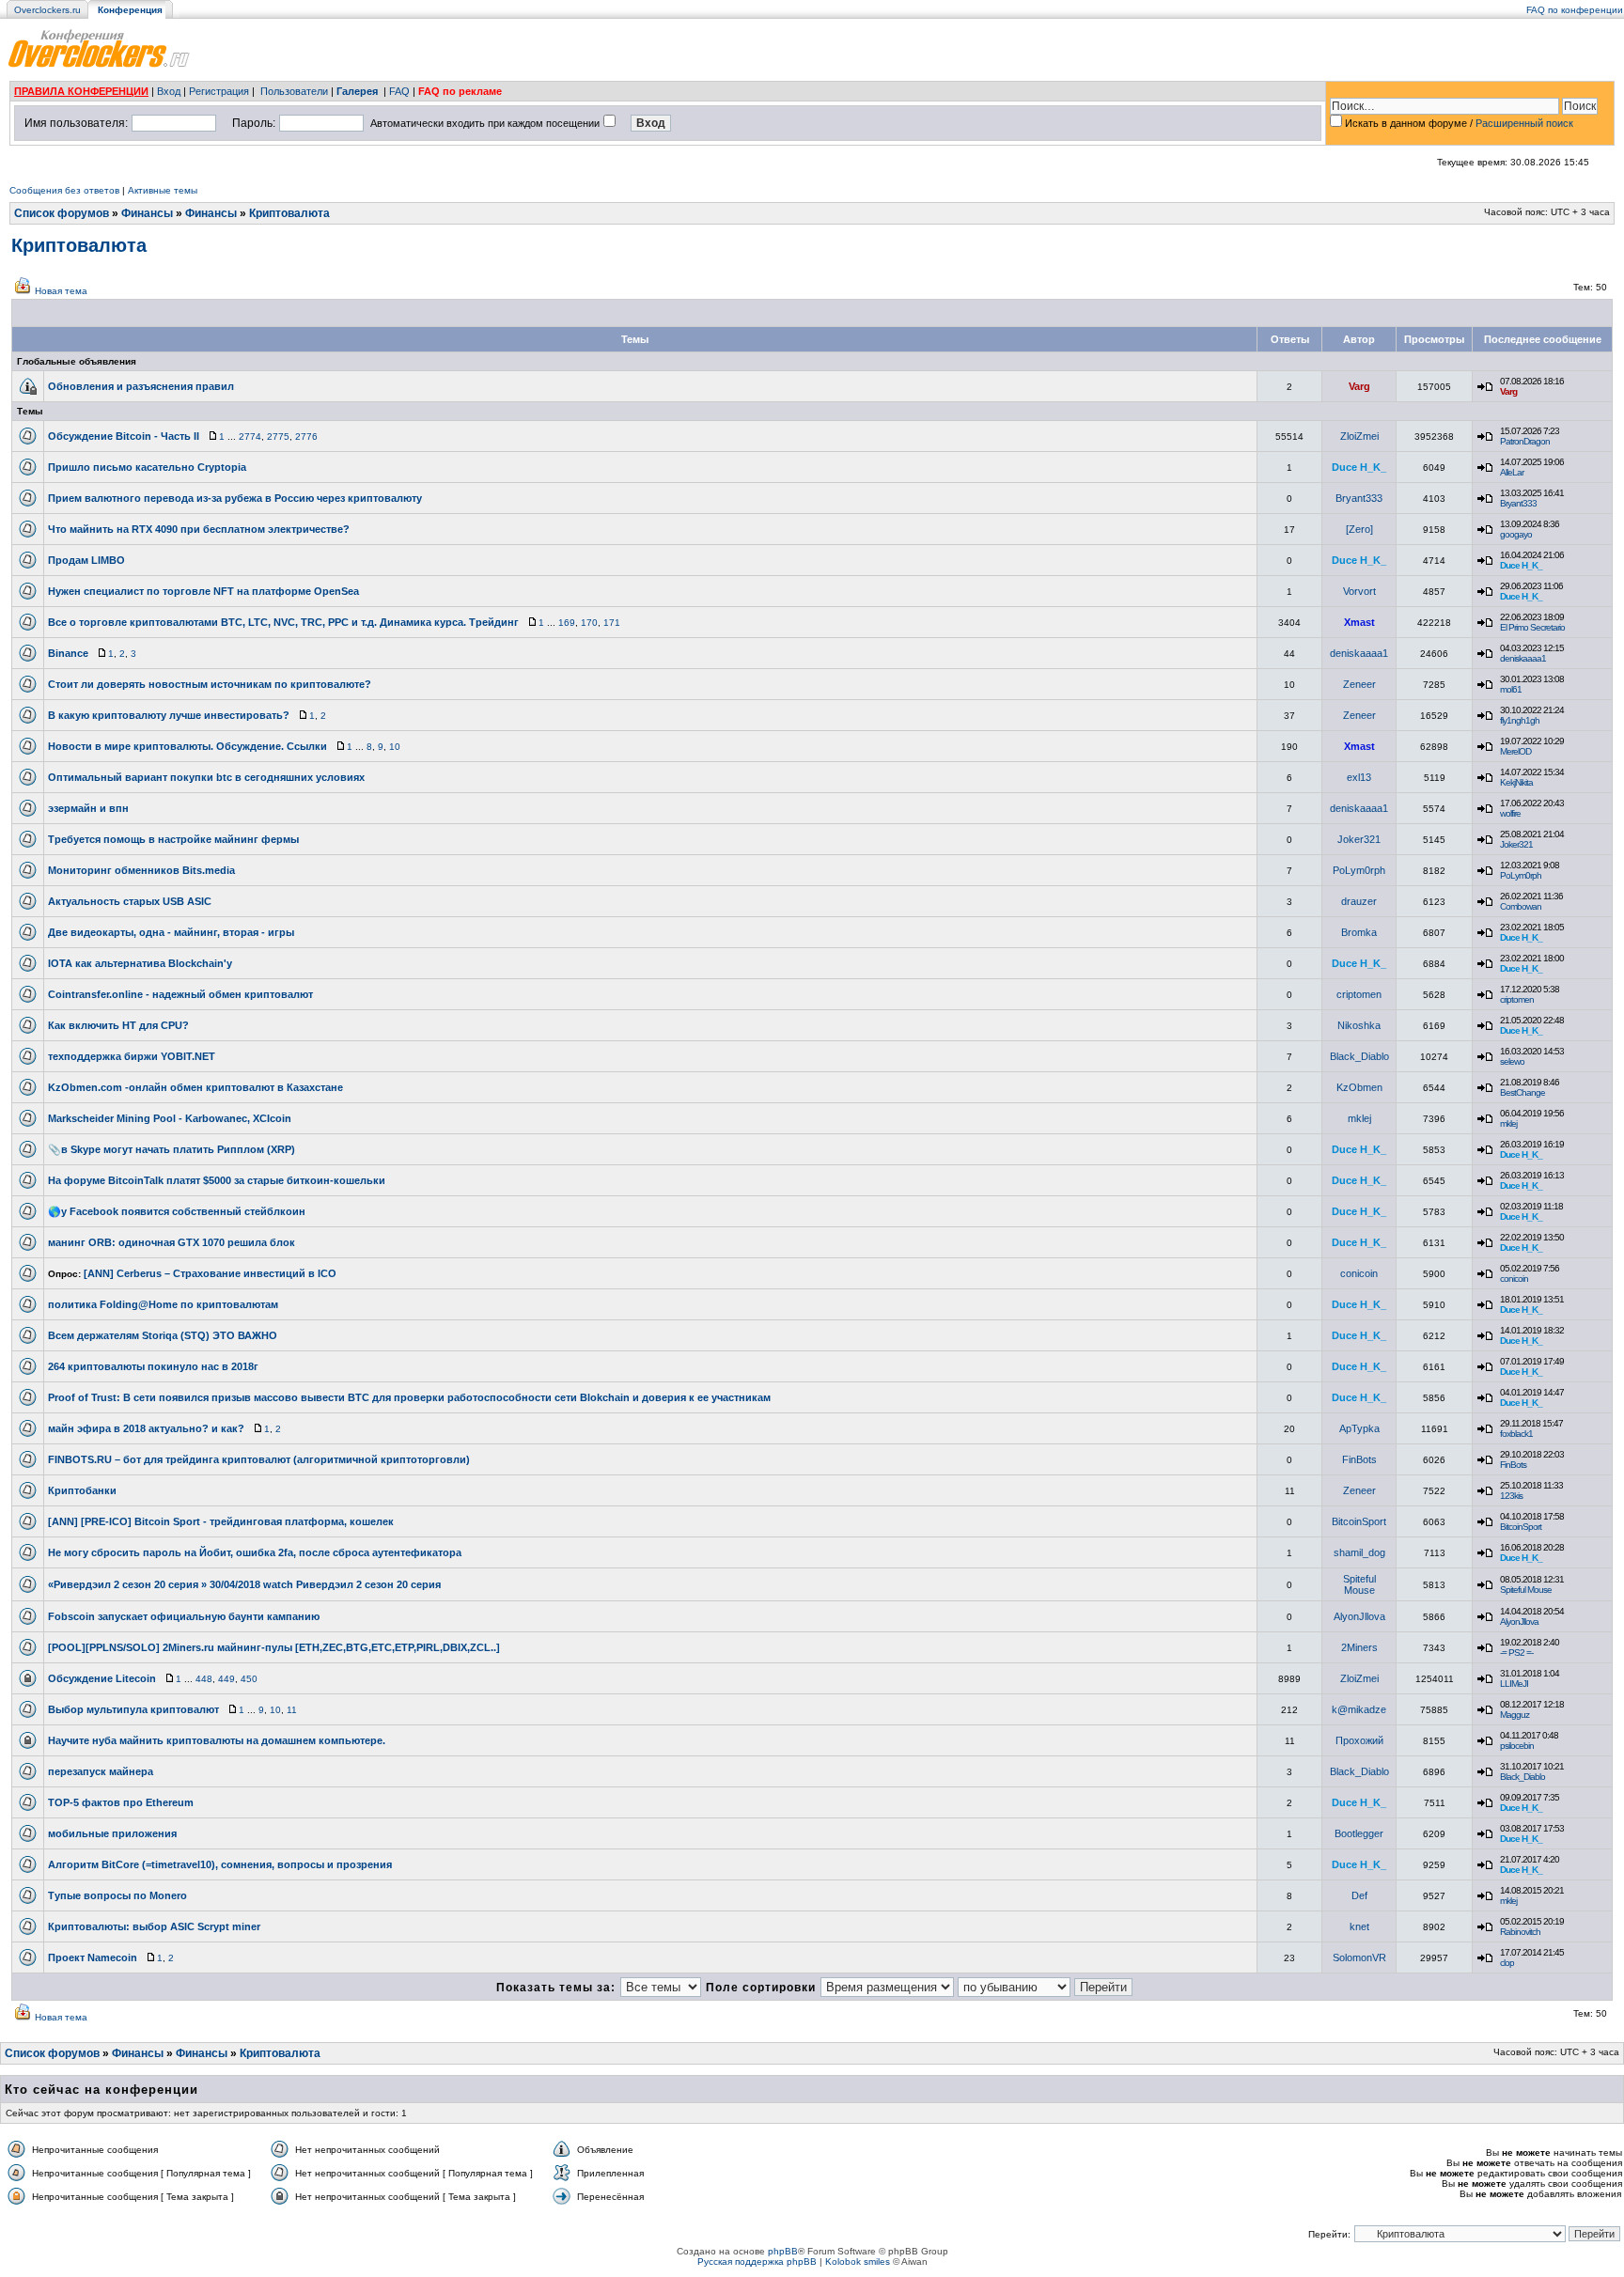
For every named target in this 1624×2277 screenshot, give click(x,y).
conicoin (1359, 1273)
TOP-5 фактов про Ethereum (121, 1802)
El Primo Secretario (1532, 627)
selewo (1512, 1061)
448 (204, 1679)
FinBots (1359, 1459)
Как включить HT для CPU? (118, 1025)
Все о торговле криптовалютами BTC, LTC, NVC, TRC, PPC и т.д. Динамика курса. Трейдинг (283, 622)
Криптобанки (82, 1490)
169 (567, 623)
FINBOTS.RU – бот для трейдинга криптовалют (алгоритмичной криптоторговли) (259, 1459)
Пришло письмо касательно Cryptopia (147, 467)
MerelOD (1515, 751)
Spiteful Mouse (1359, 1584)
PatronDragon (1525, 441)
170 (589, 623)
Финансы (147, 213)
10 (395, 747)
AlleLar (1512, 472)
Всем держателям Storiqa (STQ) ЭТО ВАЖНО (163, 1335)
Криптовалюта (289, 213)
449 (226, 1679)
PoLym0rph (1359, 870)
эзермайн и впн (88, 808)
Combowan (1521, 906)
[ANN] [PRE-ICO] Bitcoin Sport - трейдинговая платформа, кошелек (221, 1521)
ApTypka (1359, 1428)
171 (612, 623)
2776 (306, 437)
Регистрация (219, 91)
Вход (169, 91)
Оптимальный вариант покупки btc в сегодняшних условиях (206, 777)
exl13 (1359, 777)
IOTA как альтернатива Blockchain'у (140, 963)
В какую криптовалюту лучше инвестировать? (169, 715)
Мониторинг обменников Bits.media (141, 870)
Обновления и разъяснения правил (141, 386)
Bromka (1359, 932)
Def (1359, 1895)
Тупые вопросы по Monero (117, 1895)
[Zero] (1359, 529)
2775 (278, 437)
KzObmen (1359, 1087)
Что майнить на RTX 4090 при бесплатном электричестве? (199, 529)
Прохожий (1359, 1740)
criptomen (1359, 994)
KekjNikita (1516, 782)
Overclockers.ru (47, 10)
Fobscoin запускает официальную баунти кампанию (184, 1616)
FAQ (399, 91)
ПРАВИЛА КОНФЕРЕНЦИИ (81, 91)
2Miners (1359, 1647)
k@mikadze (1359, 1709)
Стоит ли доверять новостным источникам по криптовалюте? (210, 684)
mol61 (1511, 689)
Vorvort (1359, 591)
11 (292, 1710)
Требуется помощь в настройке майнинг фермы (173, 839)
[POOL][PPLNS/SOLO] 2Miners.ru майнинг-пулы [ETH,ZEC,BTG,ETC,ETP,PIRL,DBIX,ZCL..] (274, 1647)
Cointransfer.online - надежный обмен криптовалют (180, 994)
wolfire (1510, 813)
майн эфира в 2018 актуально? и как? (146, 1428)
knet (1359, 1926)
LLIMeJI (1514, 1684)
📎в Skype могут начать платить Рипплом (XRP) (172, 1149)
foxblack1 (1516, 1434)
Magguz (1515, 1715)
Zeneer (1359, 684)
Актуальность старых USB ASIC (130, 901)
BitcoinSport (1359, 1521)
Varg (1359, 386)
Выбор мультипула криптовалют (133, 1709)
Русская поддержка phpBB (757, 2261)
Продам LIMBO (86, 560)
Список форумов (62, 213)
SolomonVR (1359, 1957)
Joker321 (1359, 839)
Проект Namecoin (93, 1957)
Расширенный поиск (1524, 123)
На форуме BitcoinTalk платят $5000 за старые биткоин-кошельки (217, 1180)
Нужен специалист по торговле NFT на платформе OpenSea (203, 591)
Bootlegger (1359, 1833)
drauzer (1359, 901)
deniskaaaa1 (1359, 653)
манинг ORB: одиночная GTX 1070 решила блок (172, 1242)
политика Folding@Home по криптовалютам (163, 1304)
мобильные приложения (112, 1833)
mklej (1359, 1118)
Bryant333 (1359, 498)
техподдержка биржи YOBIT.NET (132, 1056)
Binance (68, 653)
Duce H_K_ (1359, 467)
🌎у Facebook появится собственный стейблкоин (177, 1211)
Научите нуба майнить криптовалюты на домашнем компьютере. (217, 1740)
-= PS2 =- (1516, 1653)
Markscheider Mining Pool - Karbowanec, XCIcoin (170, 1118)
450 (249, 1679)
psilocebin (1517, 1746)
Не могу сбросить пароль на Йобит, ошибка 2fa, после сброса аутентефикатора (255, 1552)
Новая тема (61, 291)
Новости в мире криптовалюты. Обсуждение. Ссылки (187, 746)
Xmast (1359, 622)
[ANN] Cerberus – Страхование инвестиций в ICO (210, 1273)
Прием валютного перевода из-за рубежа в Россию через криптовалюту (235, 498)
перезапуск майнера (101, 1771)
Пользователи (294, 91)
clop (1507, 1963)
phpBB (783, 2251)
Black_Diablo (1359, 1056)
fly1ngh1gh (1520, 720)
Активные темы (163, 190)
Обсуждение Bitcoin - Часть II (124, 436)
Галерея (357, 91)
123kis (1511, 1496)
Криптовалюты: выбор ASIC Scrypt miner (154, 1926)
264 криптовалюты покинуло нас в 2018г (153, 1366)
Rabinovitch (1520, 1932)
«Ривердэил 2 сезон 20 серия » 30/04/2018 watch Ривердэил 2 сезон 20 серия (244, 1584)
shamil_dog (1359, 1552)
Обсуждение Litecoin (102, 1678)
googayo (1516, 534)
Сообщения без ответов (64, 190)
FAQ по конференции (1575, 10)
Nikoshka (1359, 1025)
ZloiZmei (1359, 436)
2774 (250, 437)
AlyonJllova (1359, 1616)
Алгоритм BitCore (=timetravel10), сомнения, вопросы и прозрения (220, 1864)
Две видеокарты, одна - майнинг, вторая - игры (171, 932)
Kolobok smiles (858, 2261)
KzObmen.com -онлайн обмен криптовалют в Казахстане (195, 1087)
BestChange (1522, 1092)
